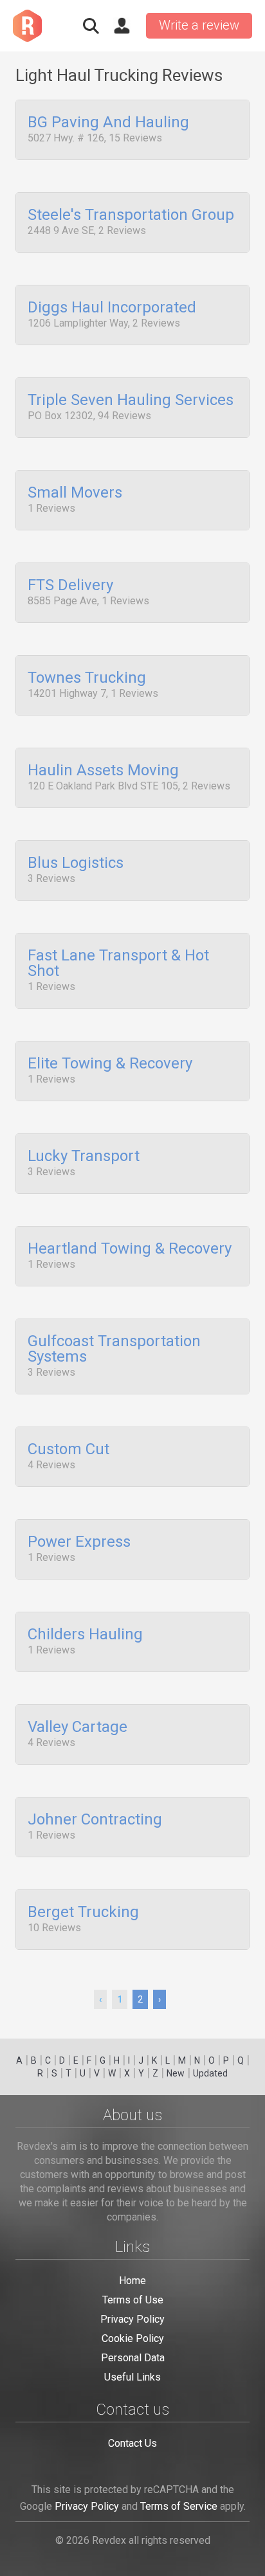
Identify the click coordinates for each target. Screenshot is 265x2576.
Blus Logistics (76, 863)
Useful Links (132, 2377)
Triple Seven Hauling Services (131, 401)
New (176, 2073)
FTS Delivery (70, 586)
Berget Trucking (83, 1913)
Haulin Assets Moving (103, 771)
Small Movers (75, 493)
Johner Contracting (95, 1820)
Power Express (79, 1542)
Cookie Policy (133, 2338)
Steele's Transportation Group (131, 215)
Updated (210, 2073)
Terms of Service (179, 2506)
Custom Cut (69, 1450)
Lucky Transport (84, 1157)
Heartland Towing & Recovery (130, 1249)
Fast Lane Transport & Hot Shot (118, 964)
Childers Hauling (85, 1635)
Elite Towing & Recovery (110, 1064)
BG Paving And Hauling (108, 123)
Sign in (122, 26)
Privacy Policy (132, 2319)
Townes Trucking (87, 678)
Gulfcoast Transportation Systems (114, 1349)
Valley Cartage (78, 1727)
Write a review (199, 25)
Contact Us (132, 2443)
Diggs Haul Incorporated (112, 308)
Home (132, 2281)
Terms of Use (133, 2300)
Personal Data (133, 2358)
